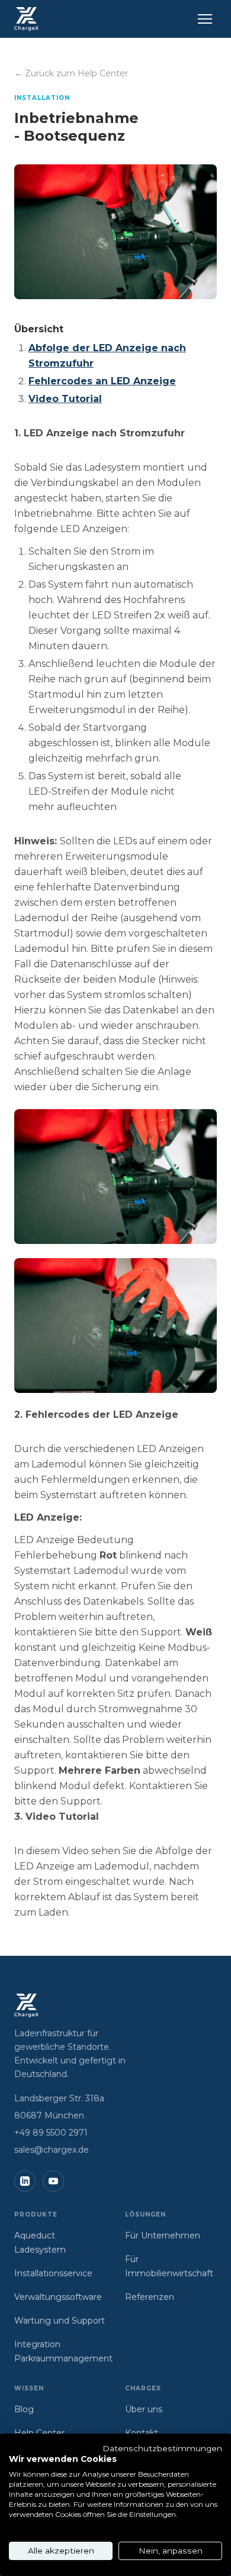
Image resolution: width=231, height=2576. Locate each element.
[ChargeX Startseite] (26, 19)
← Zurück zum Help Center (71, 73)
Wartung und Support (60, 2321)
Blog (24, 2409)
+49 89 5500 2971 (51, 2133)
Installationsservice (53, 2273)
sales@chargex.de (52, 2150)
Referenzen (150, 2297)
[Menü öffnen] (205, 19)
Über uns (144, 2409)
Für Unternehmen (163, 2235)
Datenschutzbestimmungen (162, 2448)
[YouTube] (53, 2181)
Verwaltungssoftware (58, 2297)
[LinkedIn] (25, 2181)
